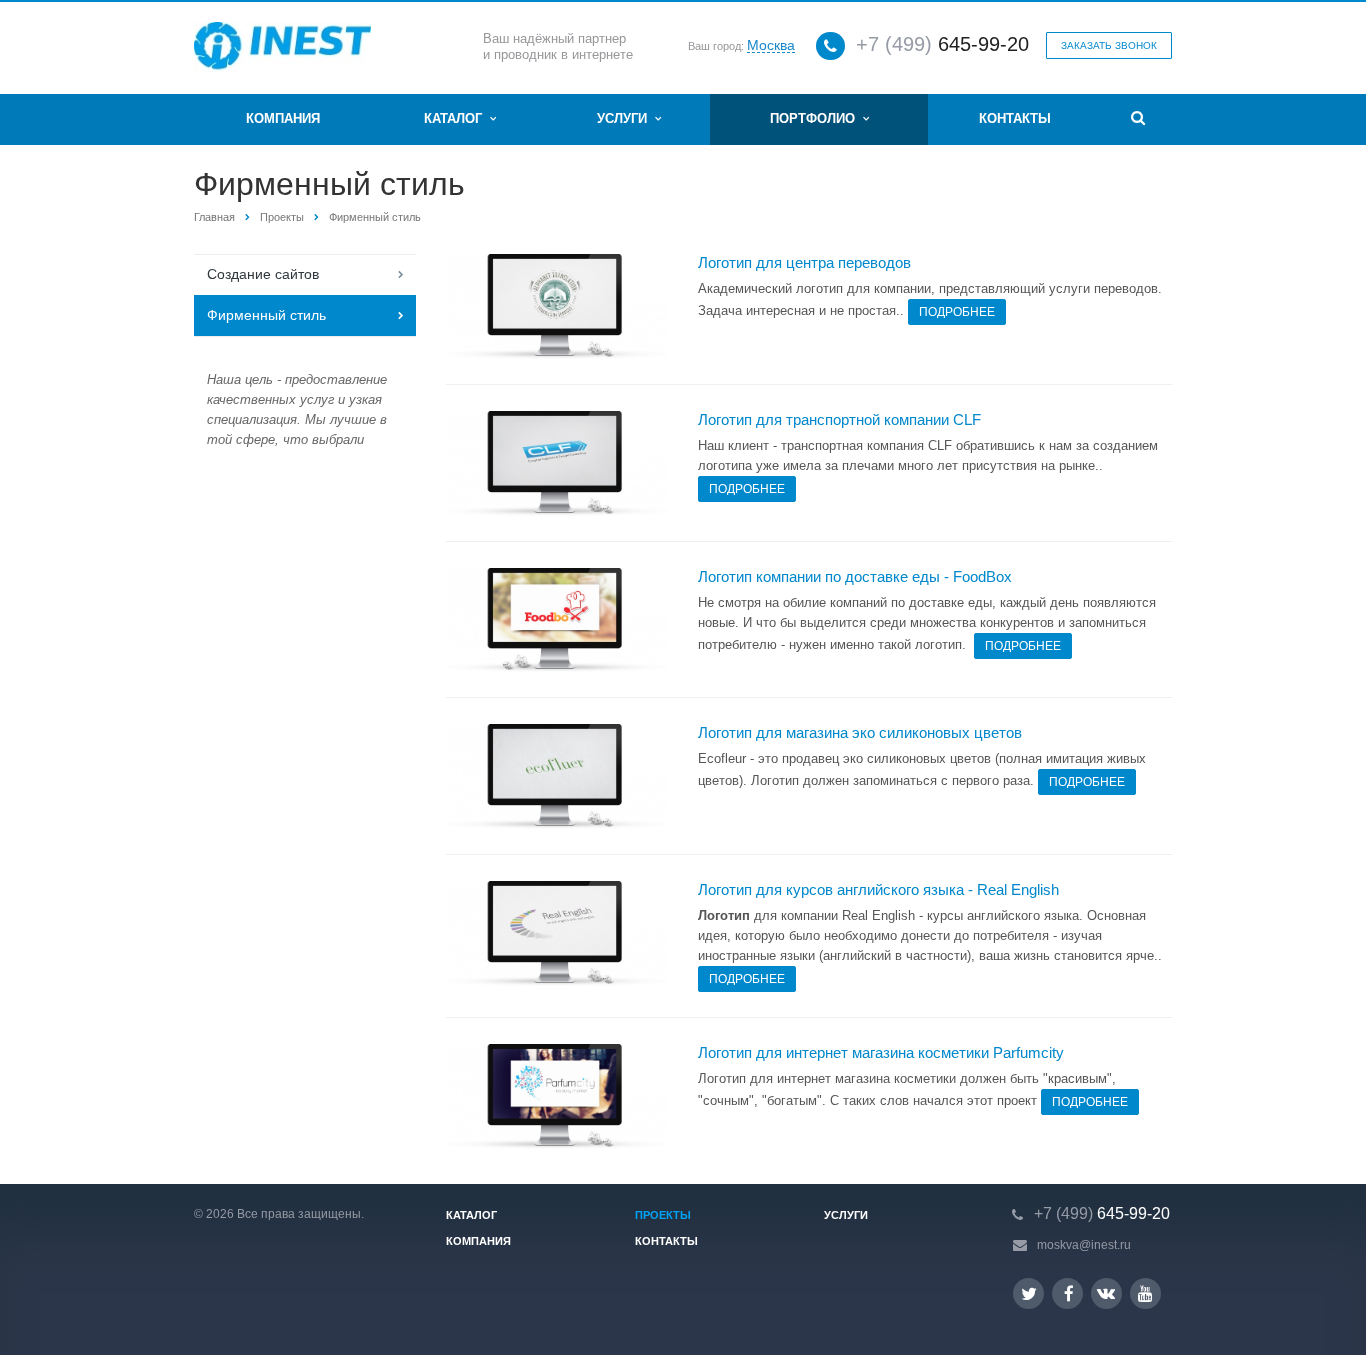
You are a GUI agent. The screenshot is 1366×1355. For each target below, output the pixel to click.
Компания (283, 118)
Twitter (1028, 1293)
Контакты (1015, 118)
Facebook (1067, 1293)
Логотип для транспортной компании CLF (839, 419)
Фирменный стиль (266, 315)
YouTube (1145, 1293)
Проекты (282, 217)
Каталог (457, 118)
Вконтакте (1106, 1293)
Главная (214, 217)
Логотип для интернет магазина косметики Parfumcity (881, 1052)
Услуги (626, 118)
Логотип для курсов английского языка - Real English (878, 889)
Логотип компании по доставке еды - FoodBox (855, 576)
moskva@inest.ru (1084, 1245)
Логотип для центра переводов (804, 262)
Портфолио (816, 118)
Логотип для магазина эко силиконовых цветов (860, 732)
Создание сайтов (263, 274)
